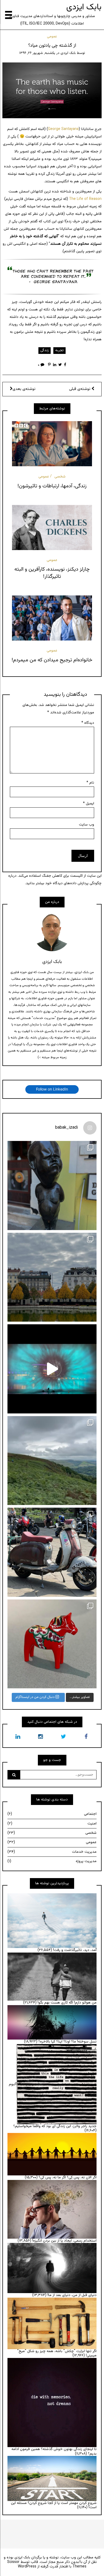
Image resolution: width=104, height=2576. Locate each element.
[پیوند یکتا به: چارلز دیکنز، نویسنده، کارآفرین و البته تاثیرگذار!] (52, 527)
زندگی (45, 350)
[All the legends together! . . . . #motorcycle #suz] (52, 1552)
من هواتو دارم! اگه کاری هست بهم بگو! (67, 2003)
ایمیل (89, 804)
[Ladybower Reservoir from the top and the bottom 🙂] (52, 1461)
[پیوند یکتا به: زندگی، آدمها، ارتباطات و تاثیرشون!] (52, 444)
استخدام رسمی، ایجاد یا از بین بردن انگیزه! (64, 2241)
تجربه (59, 350)
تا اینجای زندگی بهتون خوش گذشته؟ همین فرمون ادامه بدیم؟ (54, 2451)
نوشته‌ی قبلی (80, 389)
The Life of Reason (85, 199)
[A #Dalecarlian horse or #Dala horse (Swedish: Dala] (52, 1644)
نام (90, 783)
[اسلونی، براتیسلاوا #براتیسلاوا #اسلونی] (52, 1186)
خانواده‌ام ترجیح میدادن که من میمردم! (52, 660)
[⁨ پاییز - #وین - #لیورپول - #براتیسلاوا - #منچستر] (52, 1277)
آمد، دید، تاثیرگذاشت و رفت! (75, 1950)
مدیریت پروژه (52, 1861)
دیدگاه (88, 723)
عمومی (52, 37)
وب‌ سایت (87, 825)
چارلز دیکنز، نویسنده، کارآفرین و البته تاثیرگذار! (52, 573)
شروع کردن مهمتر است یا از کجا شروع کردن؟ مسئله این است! (54, 2505)
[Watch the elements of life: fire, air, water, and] (52, 1369)
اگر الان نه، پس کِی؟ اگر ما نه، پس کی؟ (68, 2178)
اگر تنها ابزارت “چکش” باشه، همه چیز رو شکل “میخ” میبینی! (57, 2354)
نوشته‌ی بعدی (24, 389)
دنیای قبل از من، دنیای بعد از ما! (72, 2295)
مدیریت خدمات (52, 1852)
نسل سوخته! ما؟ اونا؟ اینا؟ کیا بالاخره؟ (67, 2042)
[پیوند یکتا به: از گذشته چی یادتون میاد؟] (52, 90)
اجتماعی (52, 1814)
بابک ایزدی (84, 7)
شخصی (60, 477)
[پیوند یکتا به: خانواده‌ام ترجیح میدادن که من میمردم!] (52, 618)
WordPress (27, 2567)
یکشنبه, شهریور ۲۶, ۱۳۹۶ (37, 53)
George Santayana (63, 129)
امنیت (52, 1824)
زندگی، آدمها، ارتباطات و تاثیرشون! (52, 486)
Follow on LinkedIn (52, 1089)
